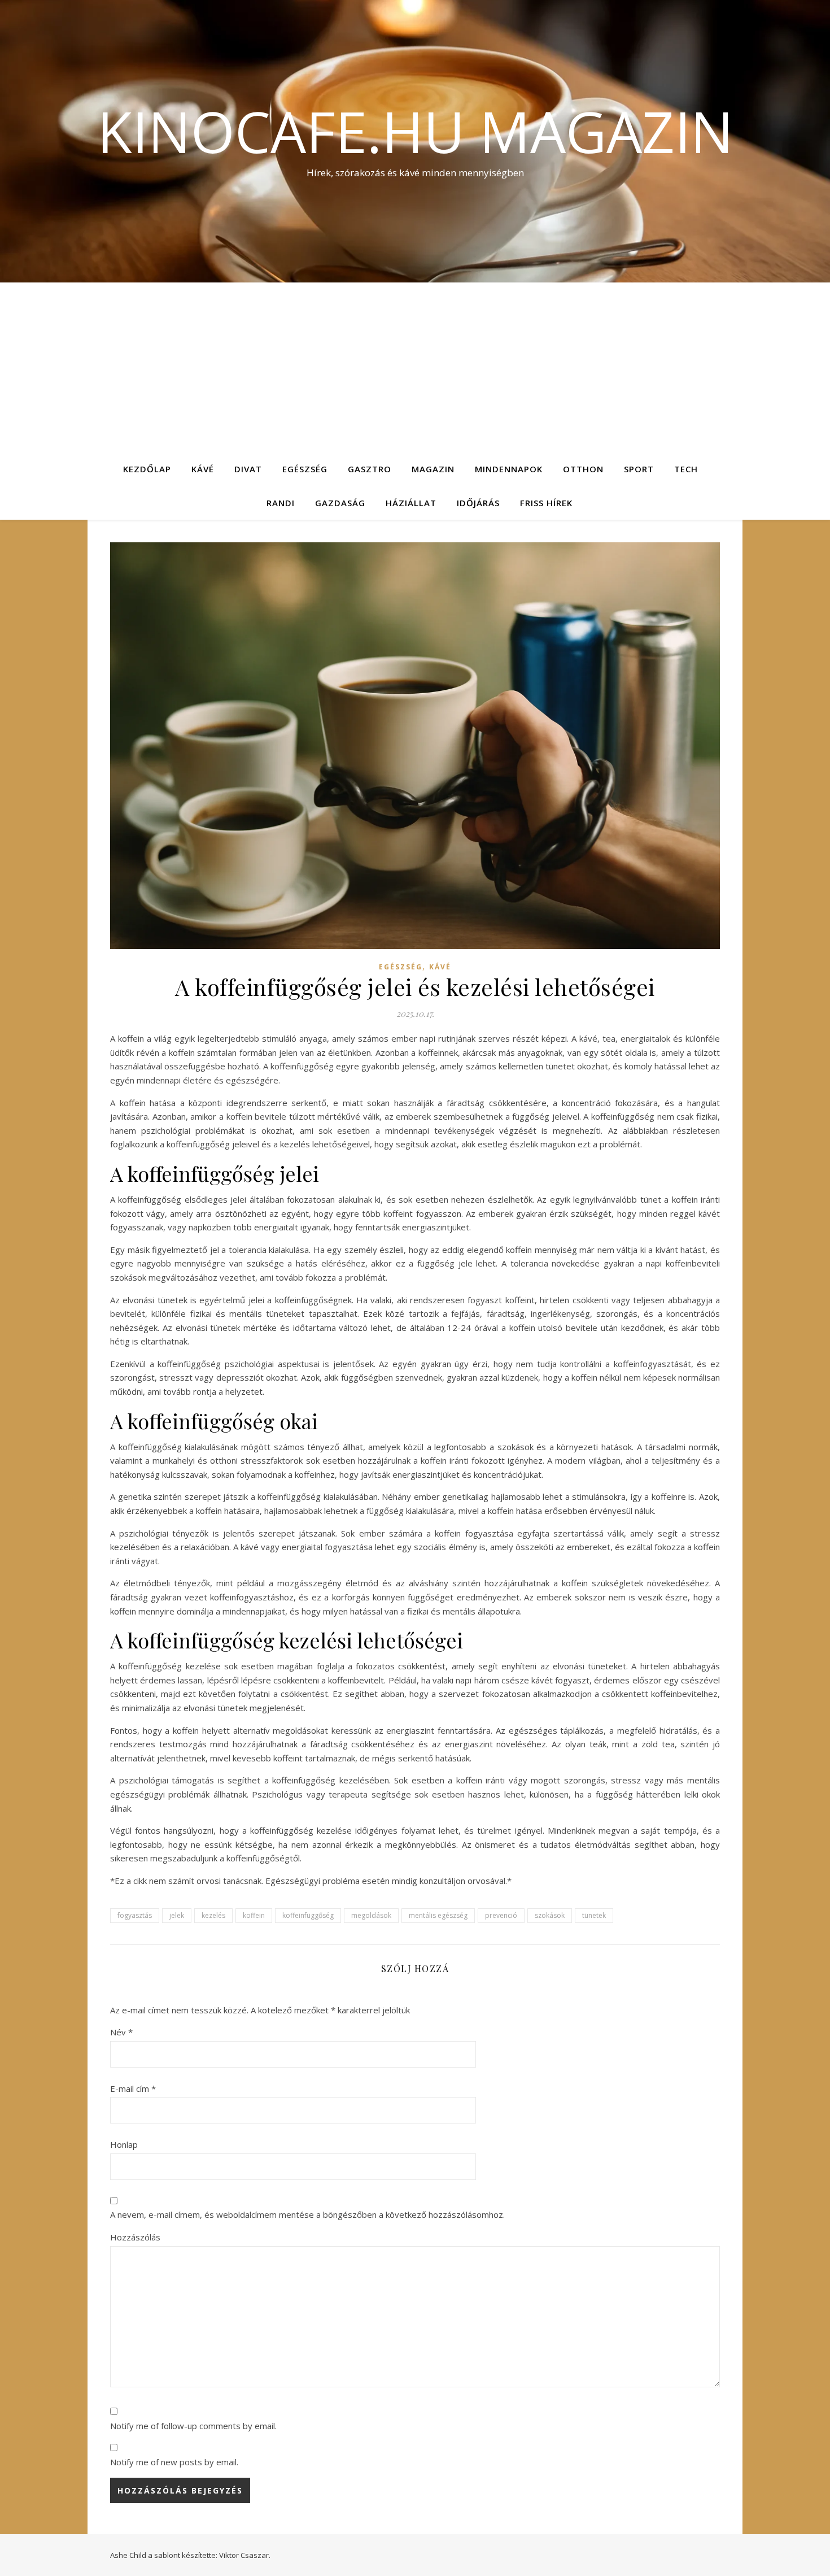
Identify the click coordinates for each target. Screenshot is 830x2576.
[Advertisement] (415, 367)
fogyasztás (135, 1915)
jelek (177, 1915)
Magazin (433, 469)
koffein (254, 1915)
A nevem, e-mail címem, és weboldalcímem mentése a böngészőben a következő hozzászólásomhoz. (307, 2214)
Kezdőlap (147, 469)
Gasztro (370, 469)
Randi (281, 503)
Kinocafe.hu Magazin (415, 131)
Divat (248, 469)
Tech (686, 469)
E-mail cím (133, 2088)
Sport (639, 469)
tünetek (594, 1915)
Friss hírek (546, 503)
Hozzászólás (135, 2237)
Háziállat (411, 503)
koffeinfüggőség (308, 1915)
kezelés (213, 1915)
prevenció (501, 1915)
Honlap (124, 2144)
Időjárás (478, 503)
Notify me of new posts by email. (174, 2462)
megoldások (371, 1915)
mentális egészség (438, 1915)
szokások (550, 1915)
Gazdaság (340, 503)
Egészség (305, 469)
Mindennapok (509, 469)
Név (121, 2032)
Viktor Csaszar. (245, 2555)
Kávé (203, 469)
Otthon (583, 469)
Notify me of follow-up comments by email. (193, 2426)
